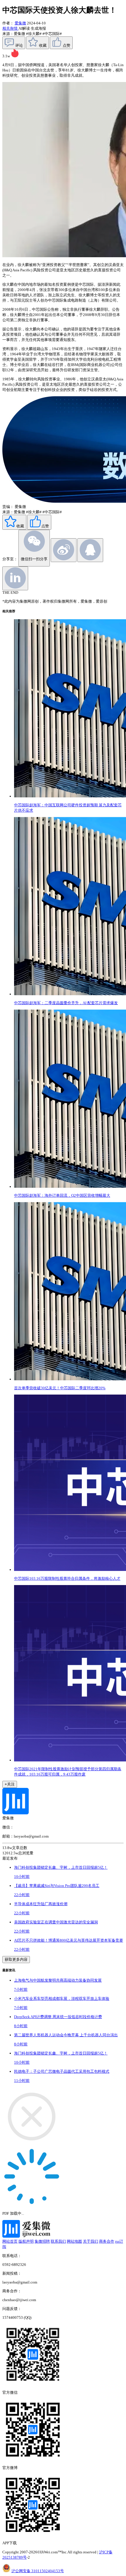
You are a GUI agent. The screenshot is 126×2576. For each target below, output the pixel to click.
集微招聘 (42, 2241)
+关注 (10, 1784)
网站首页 (10, 2241)
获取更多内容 (16, 1959)
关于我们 (91, 2241)
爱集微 (20, 23)
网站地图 (74, 2241)
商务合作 (107, 2241)
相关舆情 (10, 28)
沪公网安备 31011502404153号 (38, 2571)
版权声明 (26, 2241)
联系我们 (58, 2241)
